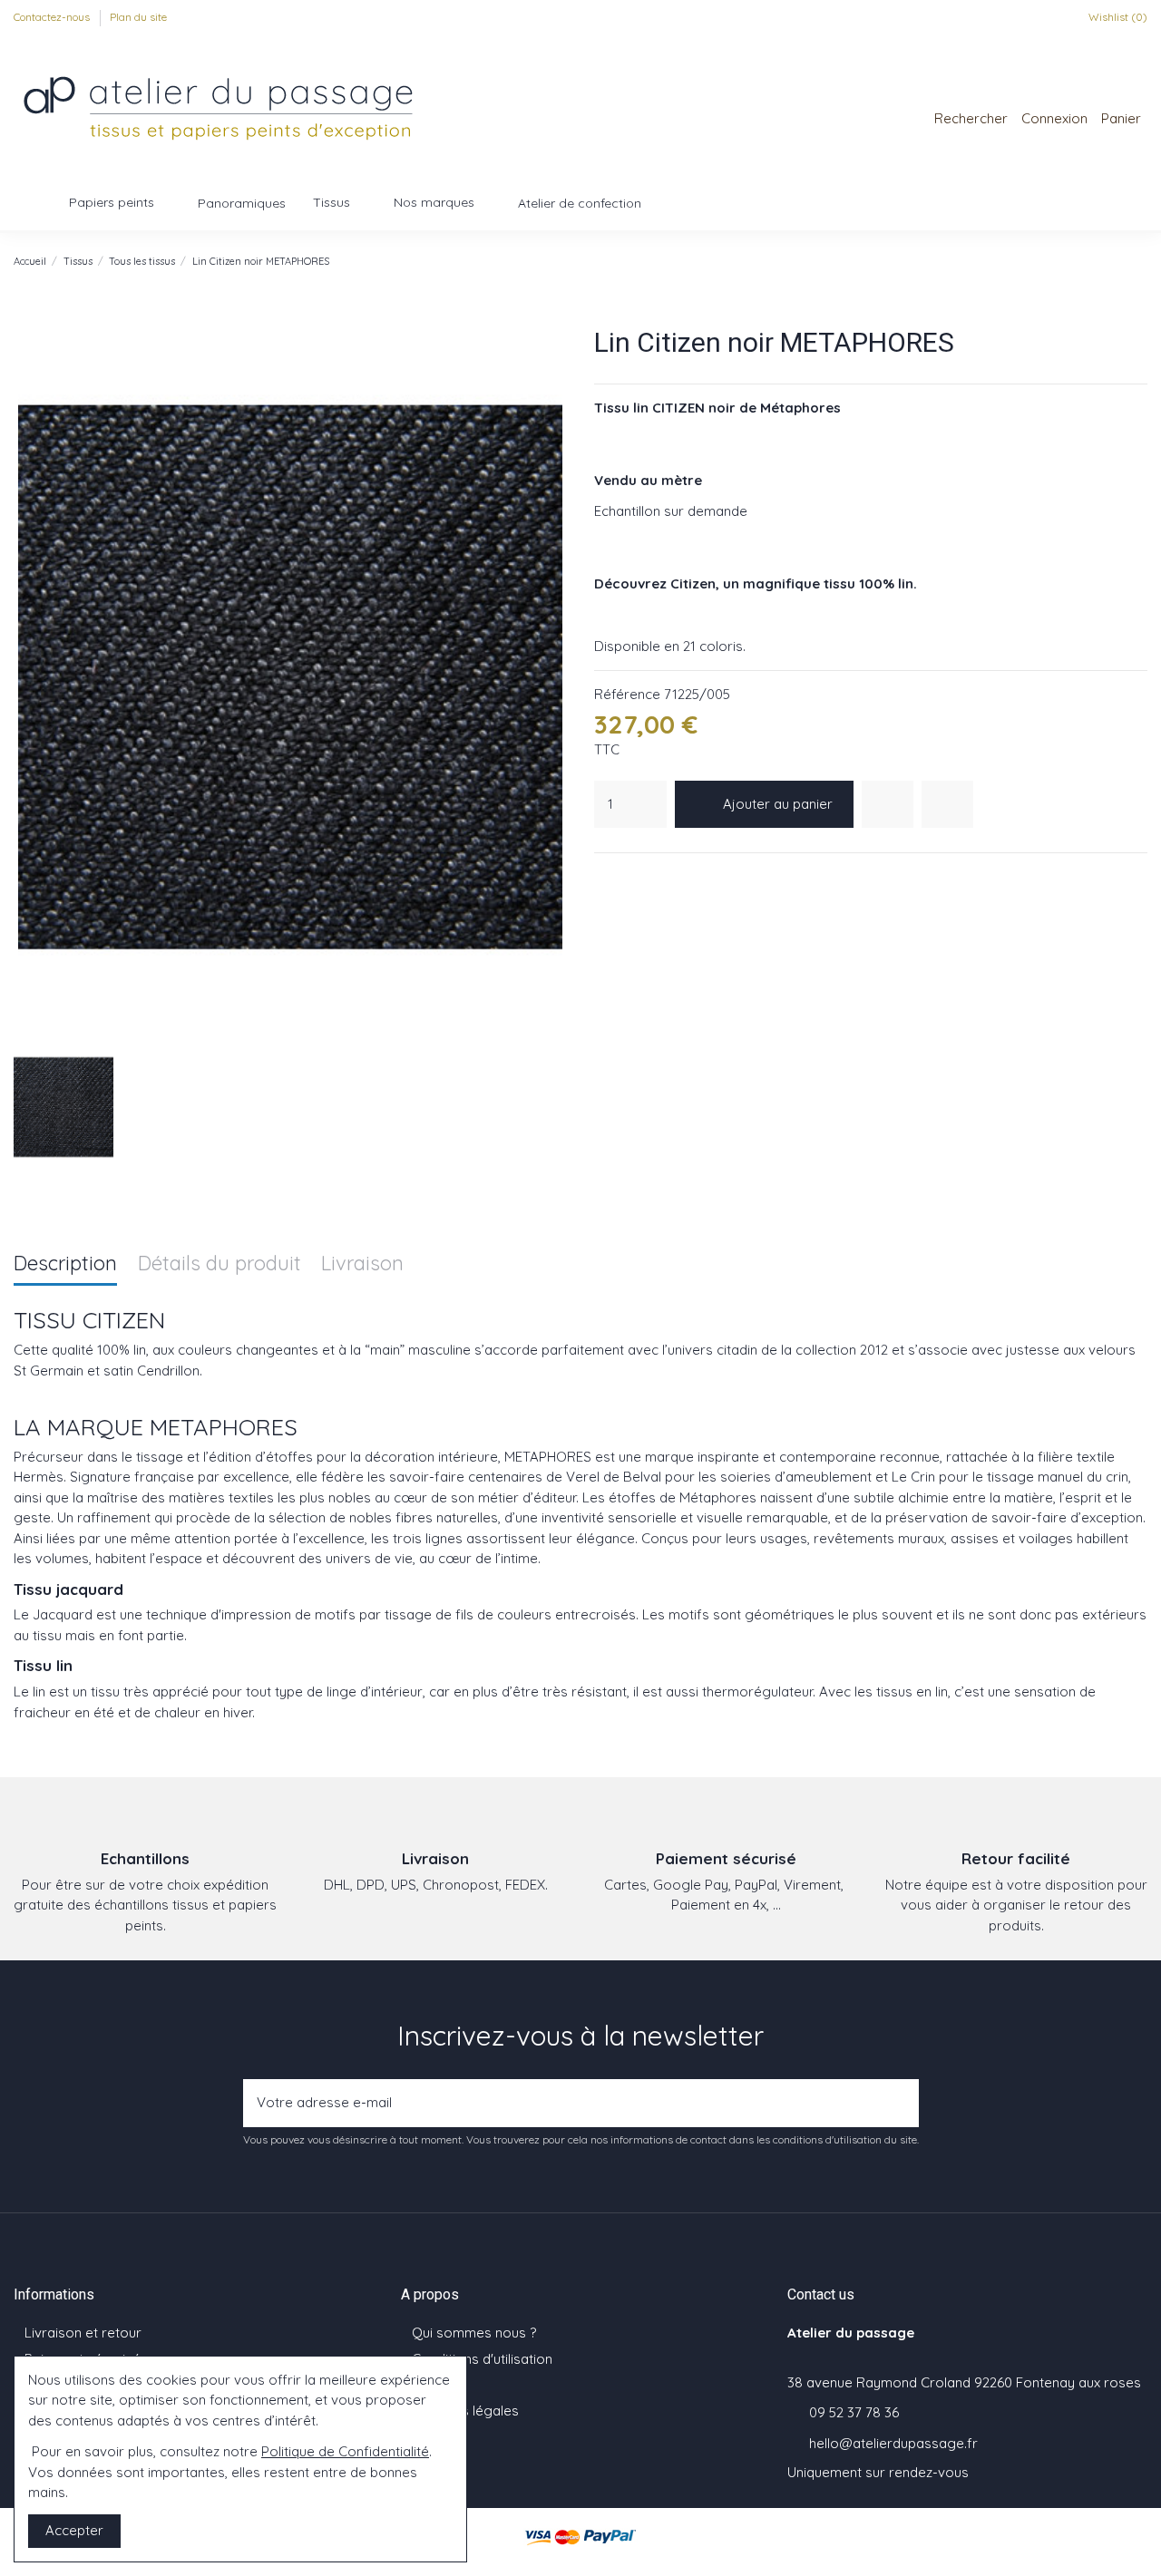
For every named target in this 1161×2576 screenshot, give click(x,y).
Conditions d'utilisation (482, 2359)
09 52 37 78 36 (854, 2412)
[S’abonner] (900, 2103)
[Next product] (1139, 261)
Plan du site (138, 17)
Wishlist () (1117, 17)
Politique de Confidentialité (345, 2451)
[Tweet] (627, 876)
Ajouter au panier (778, 804)
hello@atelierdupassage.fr (893, 2443)
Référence (627, 694)
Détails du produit (220, 1264)
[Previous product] (1120, 261)
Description (65, 1264)
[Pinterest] (649, 876)
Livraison (362, 1264)
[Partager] (604, 876)
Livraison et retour (83, 2333)
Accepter (74, 2530)
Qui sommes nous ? (474, 2333)
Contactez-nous (53, 17)
